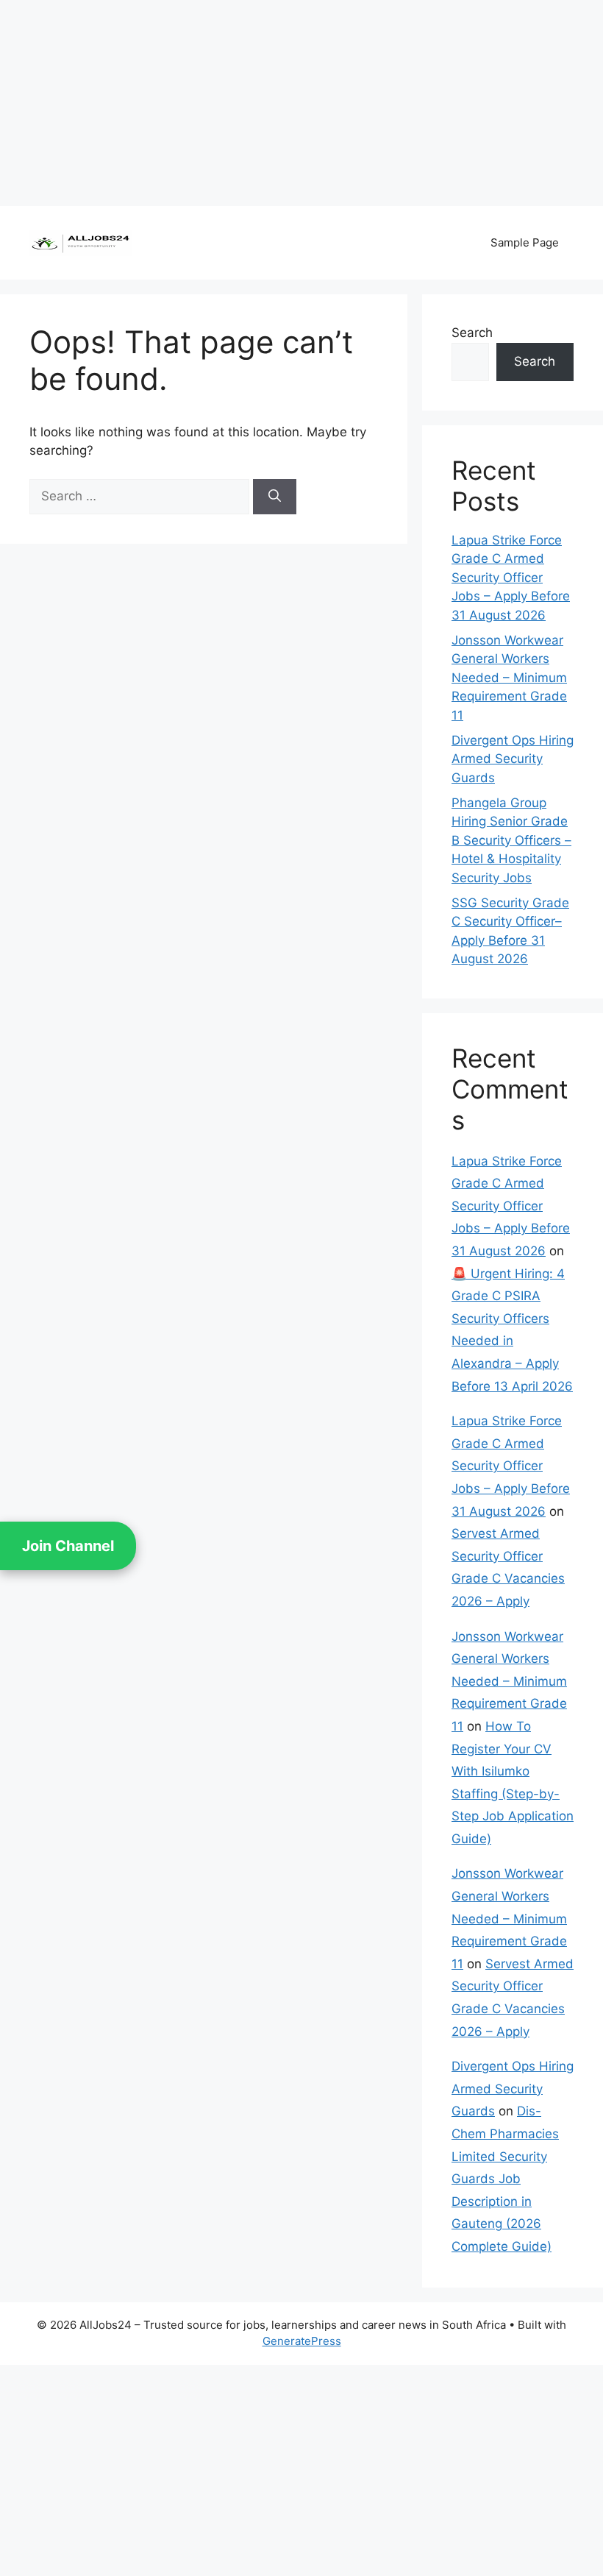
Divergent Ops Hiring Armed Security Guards (513, 759)
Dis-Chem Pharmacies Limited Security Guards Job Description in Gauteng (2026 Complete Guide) (505, 2179)
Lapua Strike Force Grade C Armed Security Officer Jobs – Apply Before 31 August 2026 (511, 578)
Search (472, 333)
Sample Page (525, 242)
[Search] (275, 497)
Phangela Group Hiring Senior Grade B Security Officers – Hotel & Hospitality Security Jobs (511, 840)
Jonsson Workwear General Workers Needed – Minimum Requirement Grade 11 (509, 678)
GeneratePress (302, 2341)
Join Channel (68, 1546)
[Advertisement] (301, 103)
